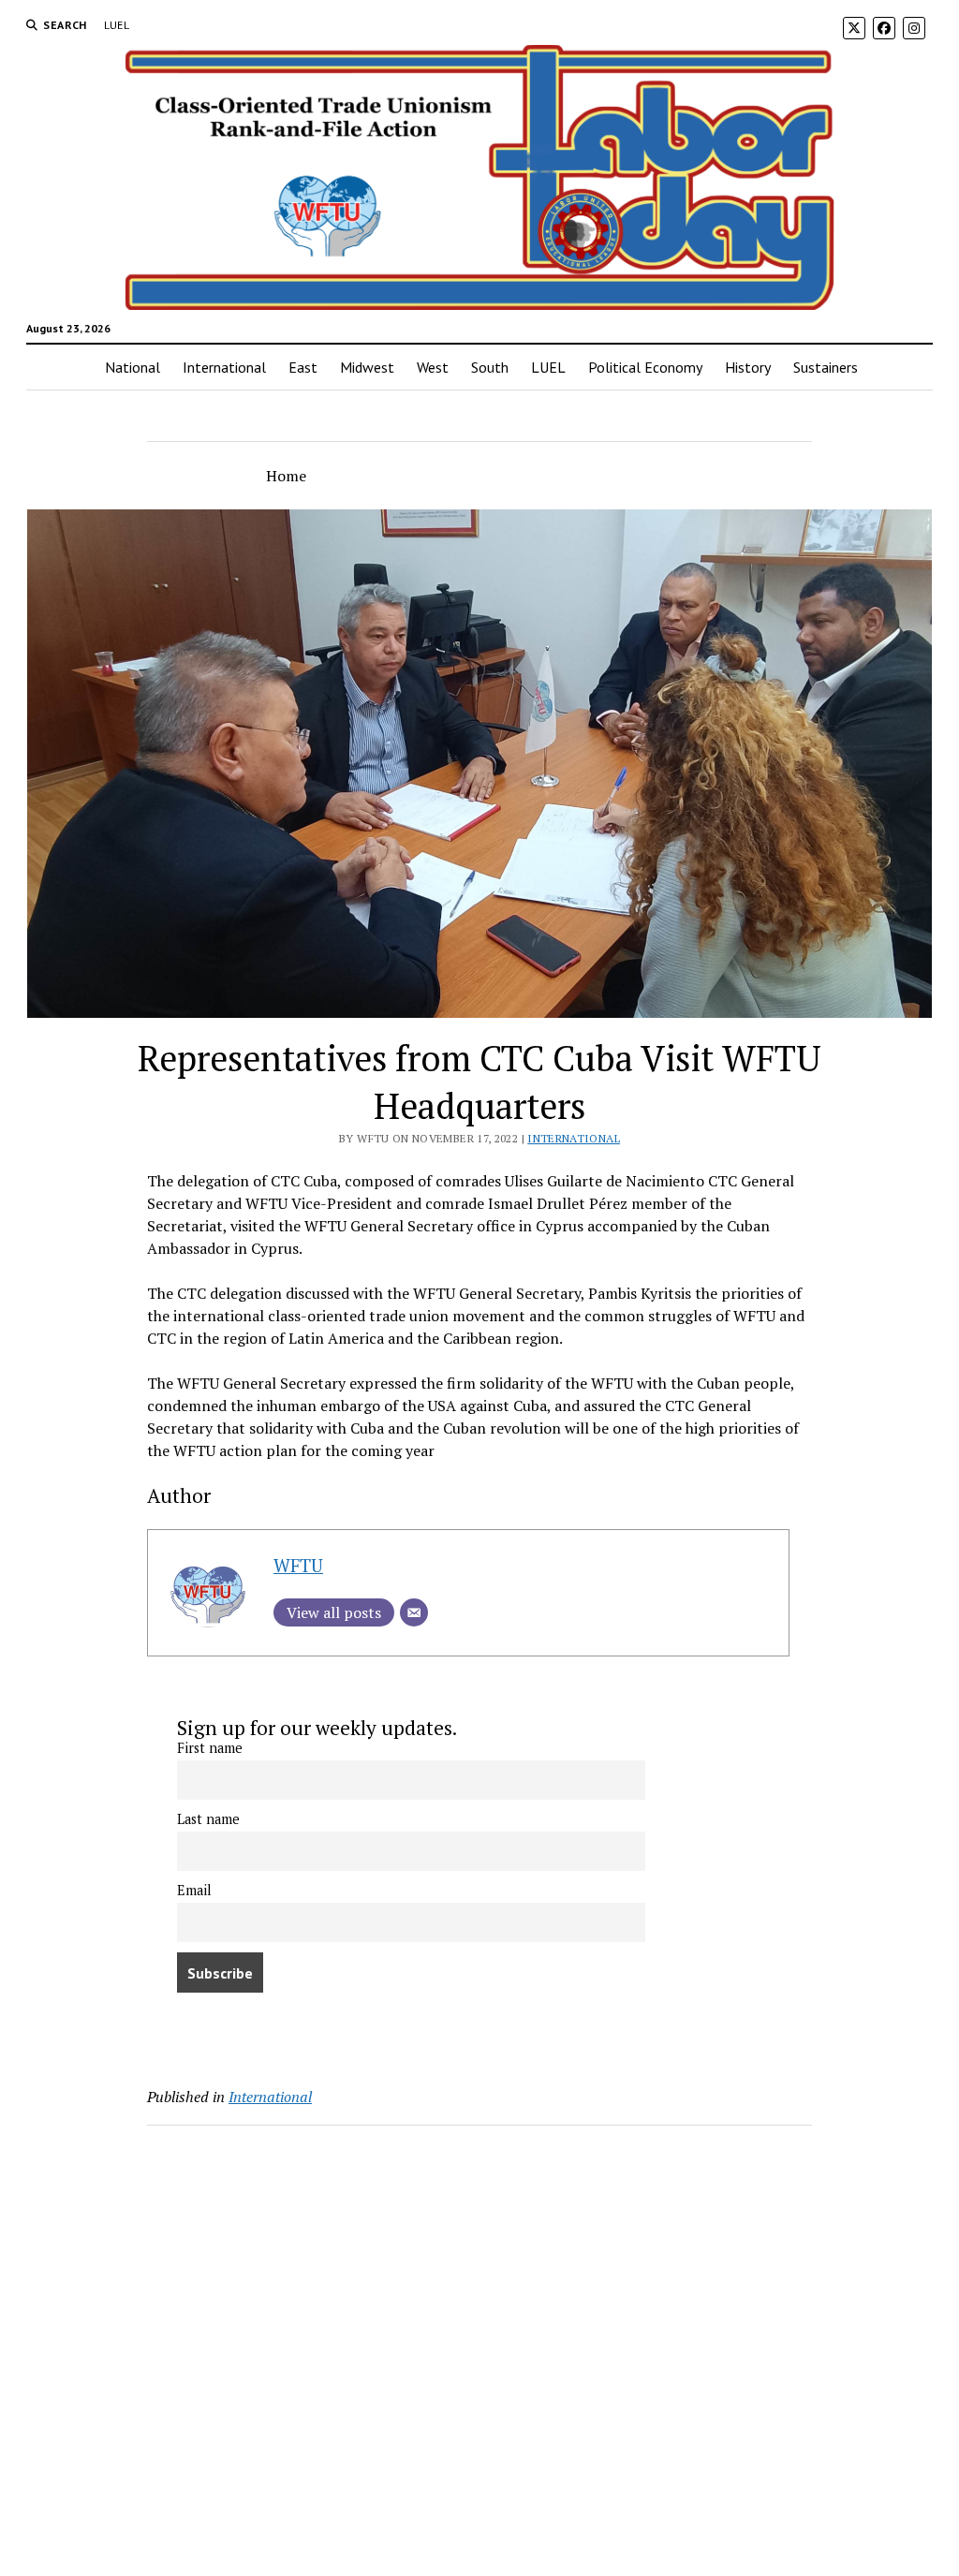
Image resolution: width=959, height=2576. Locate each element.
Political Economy (645, 367)
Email (194, 1890)
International (224, 367)
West (433, 367)
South (490, 367)
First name (210, 1748)
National (133, 367)
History (748, 367)
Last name (208, 1819)
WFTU (298, 1565)
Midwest (367, 367)
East (303, 367)
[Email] (414, 1612)
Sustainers (826, 367)
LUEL (117, 25)
